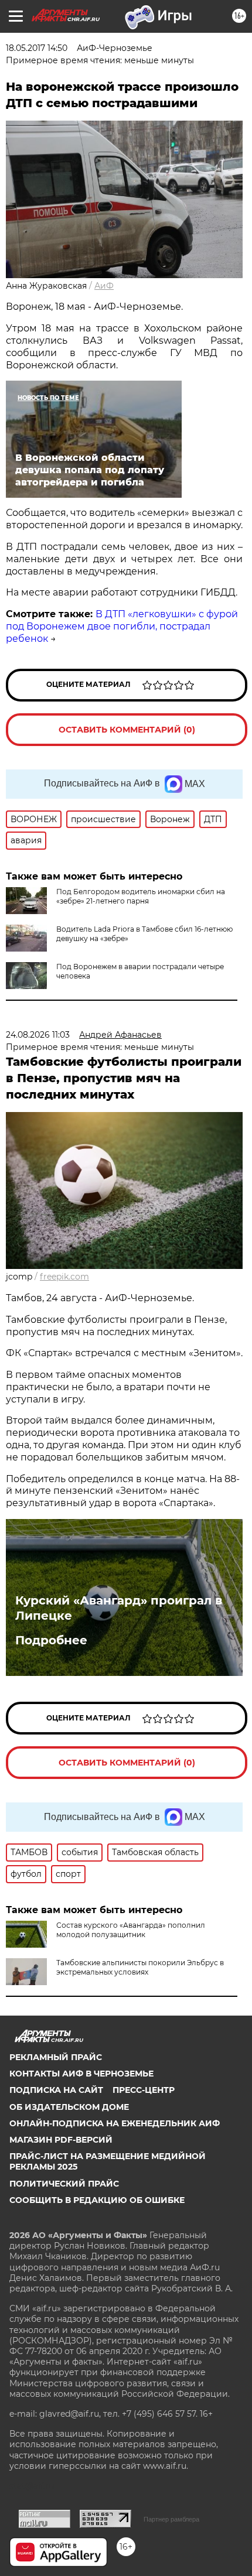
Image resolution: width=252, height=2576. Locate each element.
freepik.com (64, 1277)
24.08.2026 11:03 (38, 1035)
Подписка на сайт (56, 2090)
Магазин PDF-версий (61, 2140)
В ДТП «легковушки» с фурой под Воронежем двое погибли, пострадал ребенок (122, 626)
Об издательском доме (69, 2107)
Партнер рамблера (171, 2519)
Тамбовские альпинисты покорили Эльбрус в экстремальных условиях (140, 1967)
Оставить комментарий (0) (127, 730)
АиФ (104, 286)
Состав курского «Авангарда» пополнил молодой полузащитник (131, 1930)
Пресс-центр (144, 2090)
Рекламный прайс (56, 2057)
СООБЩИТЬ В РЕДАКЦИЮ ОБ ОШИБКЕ (97, 2200)
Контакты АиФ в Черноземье (81, 2074)
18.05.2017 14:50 (37, 48)
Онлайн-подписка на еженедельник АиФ (115, 2123)
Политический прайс (64, 2184)
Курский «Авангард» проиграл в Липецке (119, 1608)
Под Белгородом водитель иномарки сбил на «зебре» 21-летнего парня (141, 896)
